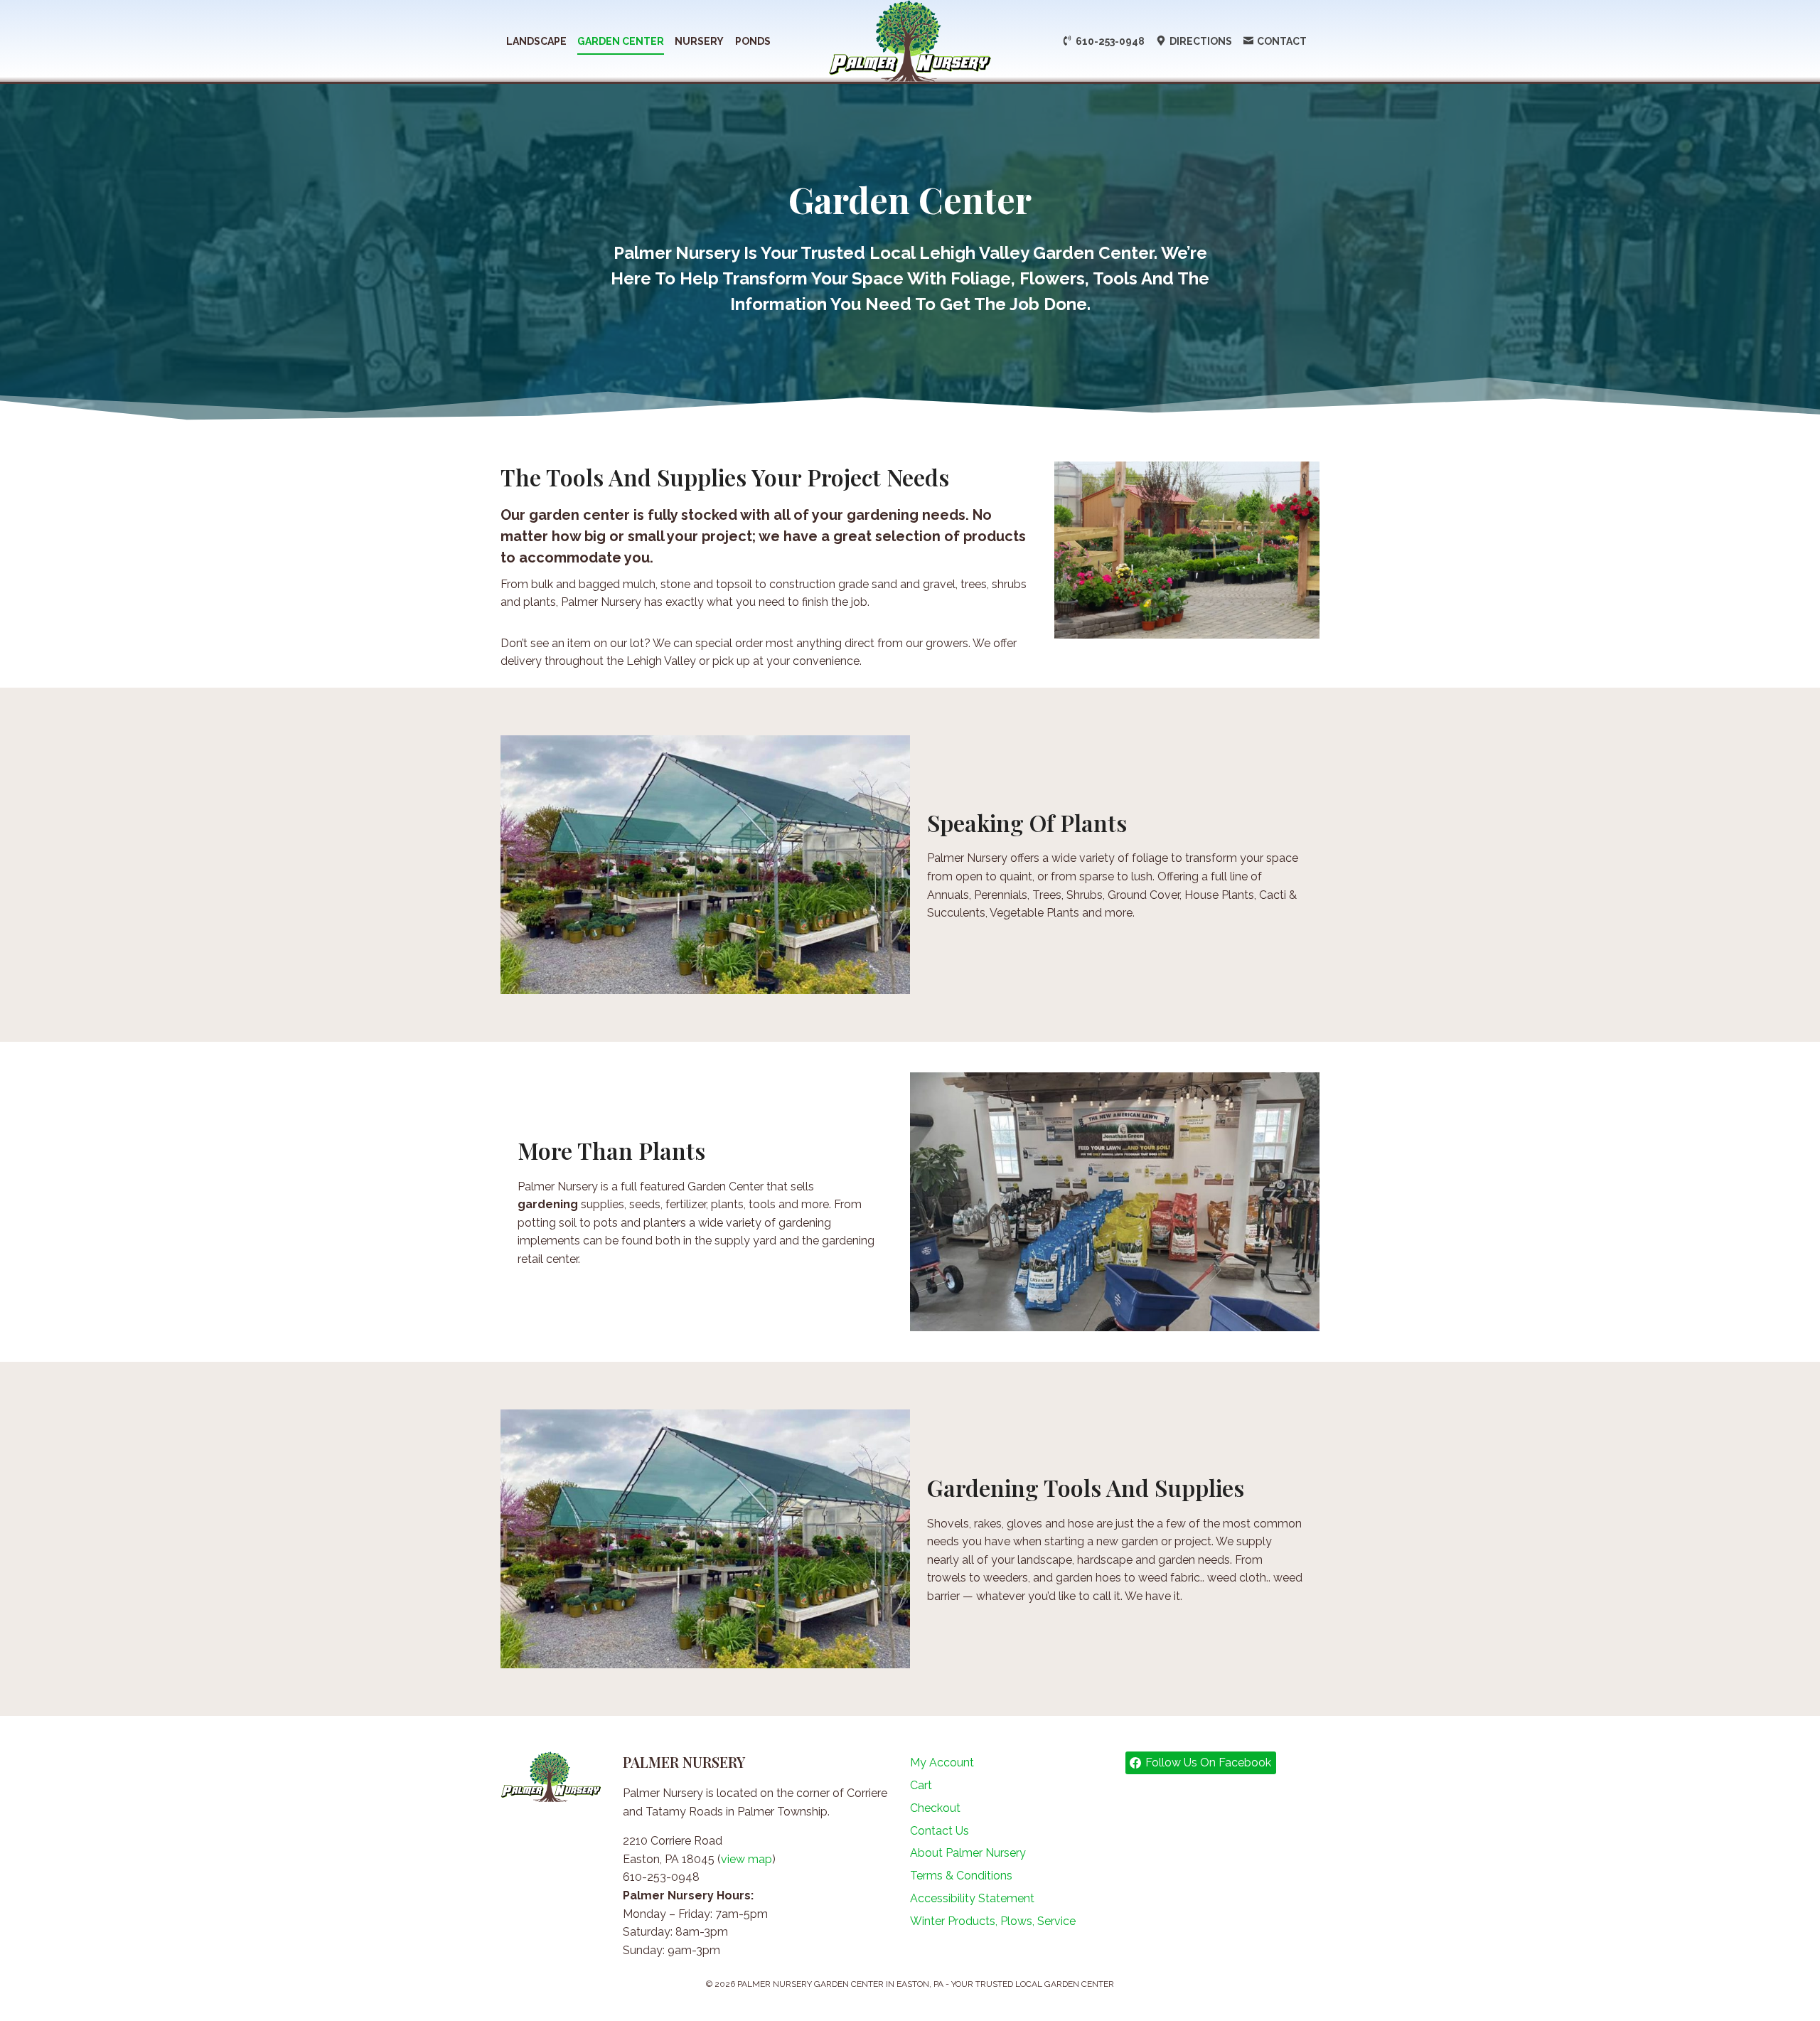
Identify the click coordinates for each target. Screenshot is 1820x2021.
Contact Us (940, 1831)
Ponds (753, 41)
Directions (1201, 41)
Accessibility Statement (972, 1898)
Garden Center (621, 41)
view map (746, 1859)
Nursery (699, 41)
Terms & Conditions (961, 1876)
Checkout (935, 1808)
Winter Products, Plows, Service (993, 1921)
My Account (942, 1763)
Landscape (536, 41)
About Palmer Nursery (968, 1853)
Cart (921, 1785)
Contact (1282, 41)
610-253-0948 (1110, 41)
